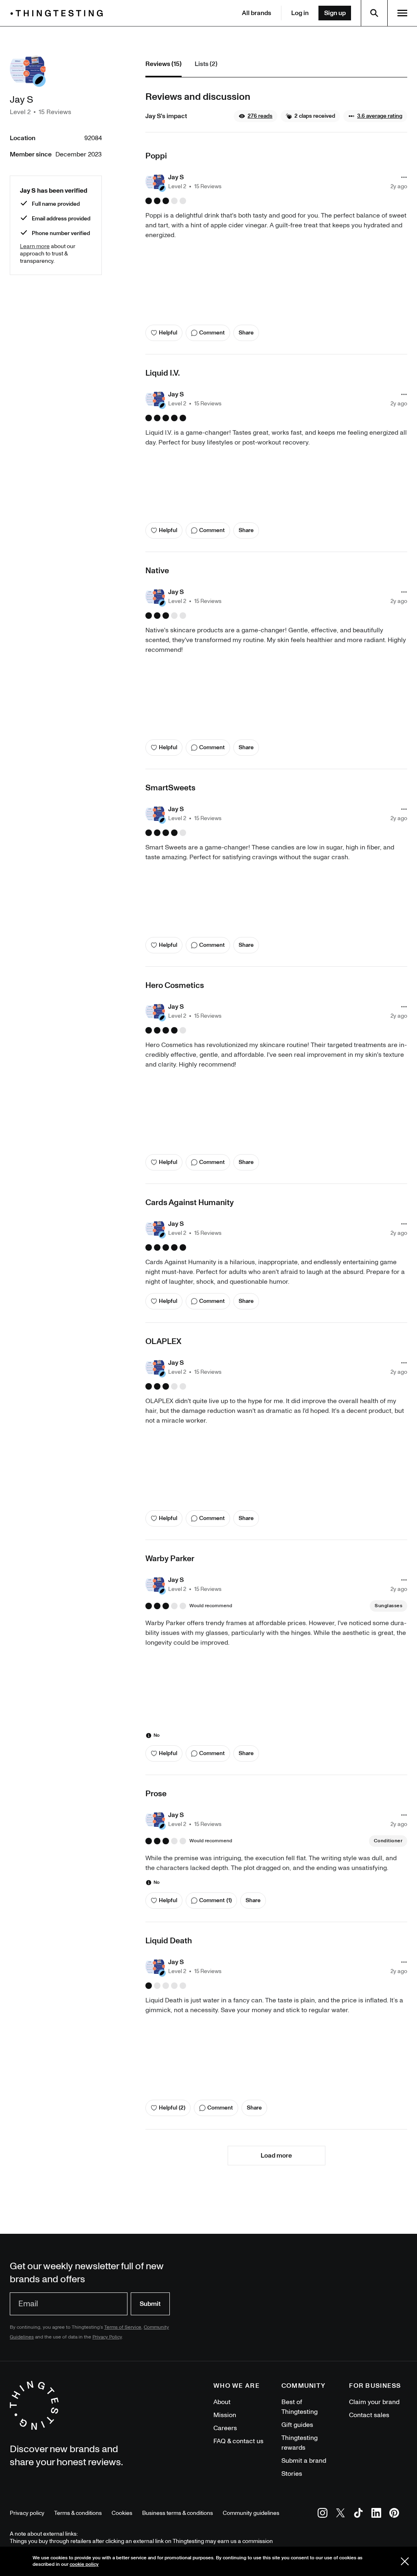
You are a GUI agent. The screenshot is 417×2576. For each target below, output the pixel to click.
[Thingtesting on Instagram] (323, 2514)
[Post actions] (404, 177)
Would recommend (211, 1606)
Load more (276, 2156)
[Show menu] (402, 13)
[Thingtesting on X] (340, 2514)
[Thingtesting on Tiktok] (358, 2514)
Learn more (35, 246)
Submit (150, 2304)
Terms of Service (123, 2327)
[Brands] (59, 13)
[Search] (374, 13)
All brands (257, 13)
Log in (300, 13)
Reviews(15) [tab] (164, 64)
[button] (256, 116)
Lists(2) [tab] (206, 64)
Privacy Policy (107, 2337)
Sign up (335, 13)
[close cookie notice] (405, 2561)
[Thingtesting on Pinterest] (394, 2514)
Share (246, 333)
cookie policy (84, 2564)
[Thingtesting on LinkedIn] (376, 2514)
